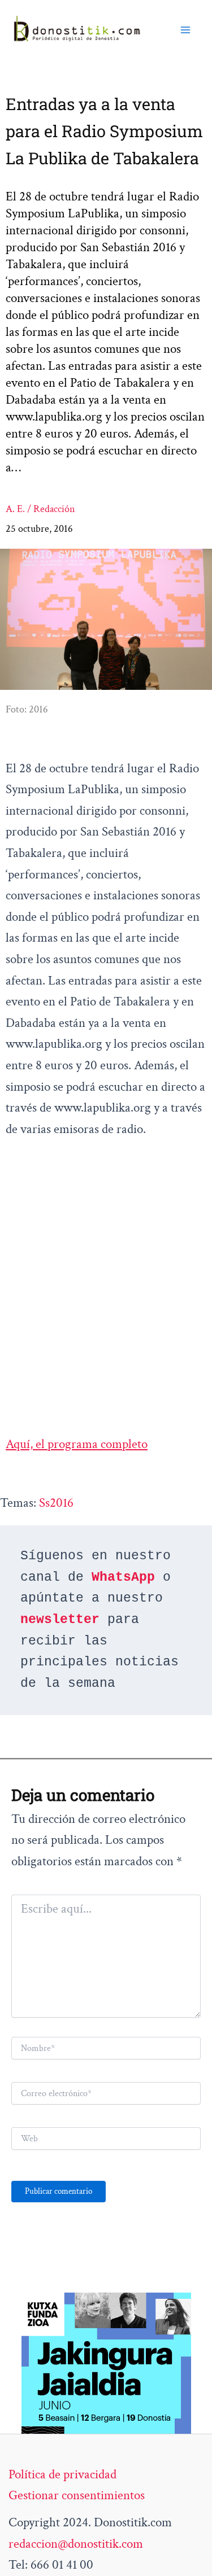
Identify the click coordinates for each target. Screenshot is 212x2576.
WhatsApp (123, 1577)
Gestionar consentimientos (77, 2495)
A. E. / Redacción (40, 509)
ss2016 (56, 1503)
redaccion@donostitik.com (76, 2544)
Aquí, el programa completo (77, 1444)
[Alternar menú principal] (185, 29)
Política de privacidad (62, 2474)
